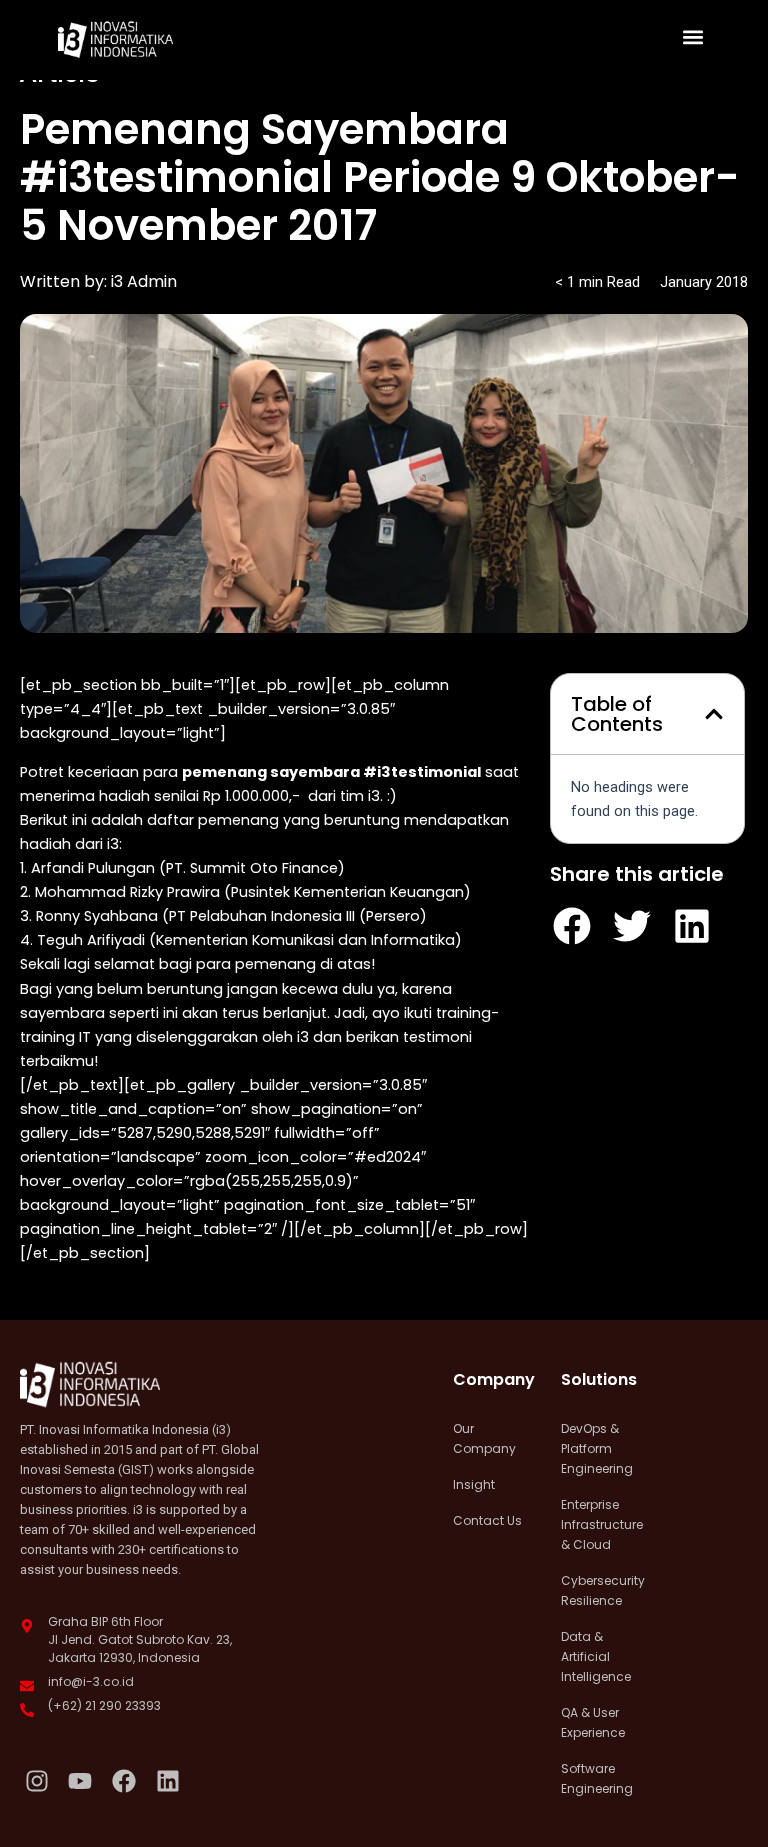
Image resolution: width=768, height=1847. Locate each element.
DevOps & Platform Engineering (597, 1448)
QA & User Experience (593, 1722)
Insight (474, 1484)
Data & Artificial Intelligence (596, 1656)
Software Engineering (597, 1778)
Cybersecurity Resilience (600, 1590)
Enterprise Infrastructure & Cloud (600, 1524)
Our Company (484, 1438)
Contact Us (487, 1520)
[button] (693, 36)
